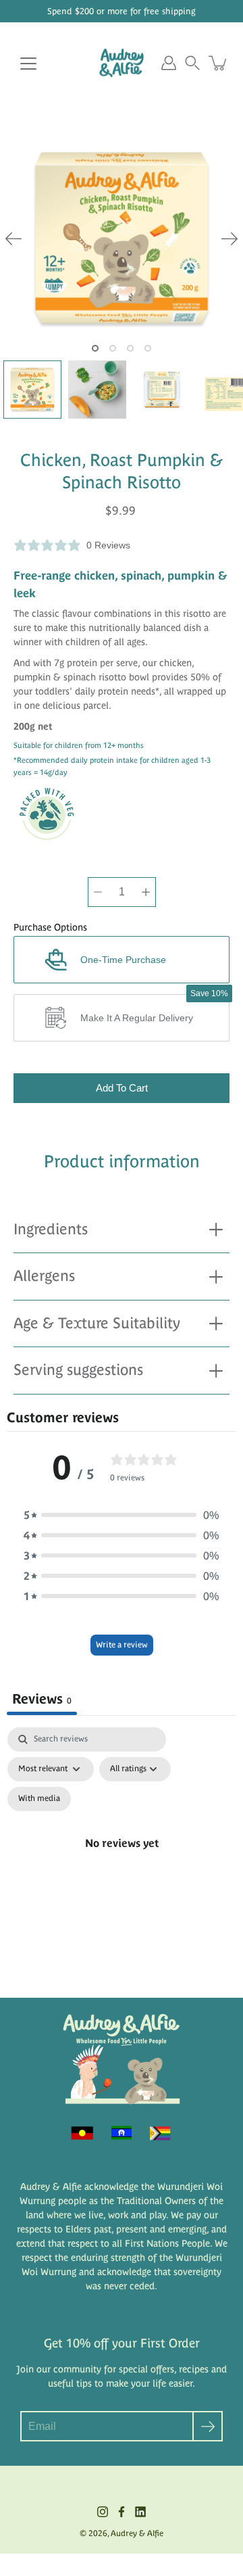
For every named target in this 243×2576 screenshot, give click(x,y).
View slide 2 (113, 348)
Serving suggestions (78, 1370)
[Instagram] (103, 2512)
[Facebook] (122, 2512)
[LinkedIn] (140, 2512)
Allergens (44, 1276)
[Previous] (13, 239)
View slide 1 (95, 348)
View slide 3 (130, 348)
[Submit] (208, 2426)
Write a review (122, 1645)
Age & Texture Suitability (97, 1323)
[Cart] (219, 63)
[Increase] (146, 892)
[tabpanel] (122, 1859)
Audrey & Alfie (137, 2533)
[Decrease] (98, 892)
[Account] (169, 63)
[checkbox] (39, 1799)
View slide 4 (148, 348)
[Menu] (28, 64)
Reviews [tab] (42, 1699)
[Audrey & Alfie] (122, 63)
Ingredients (51, 1229)
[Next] (230, 239)
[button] (192, 63)
